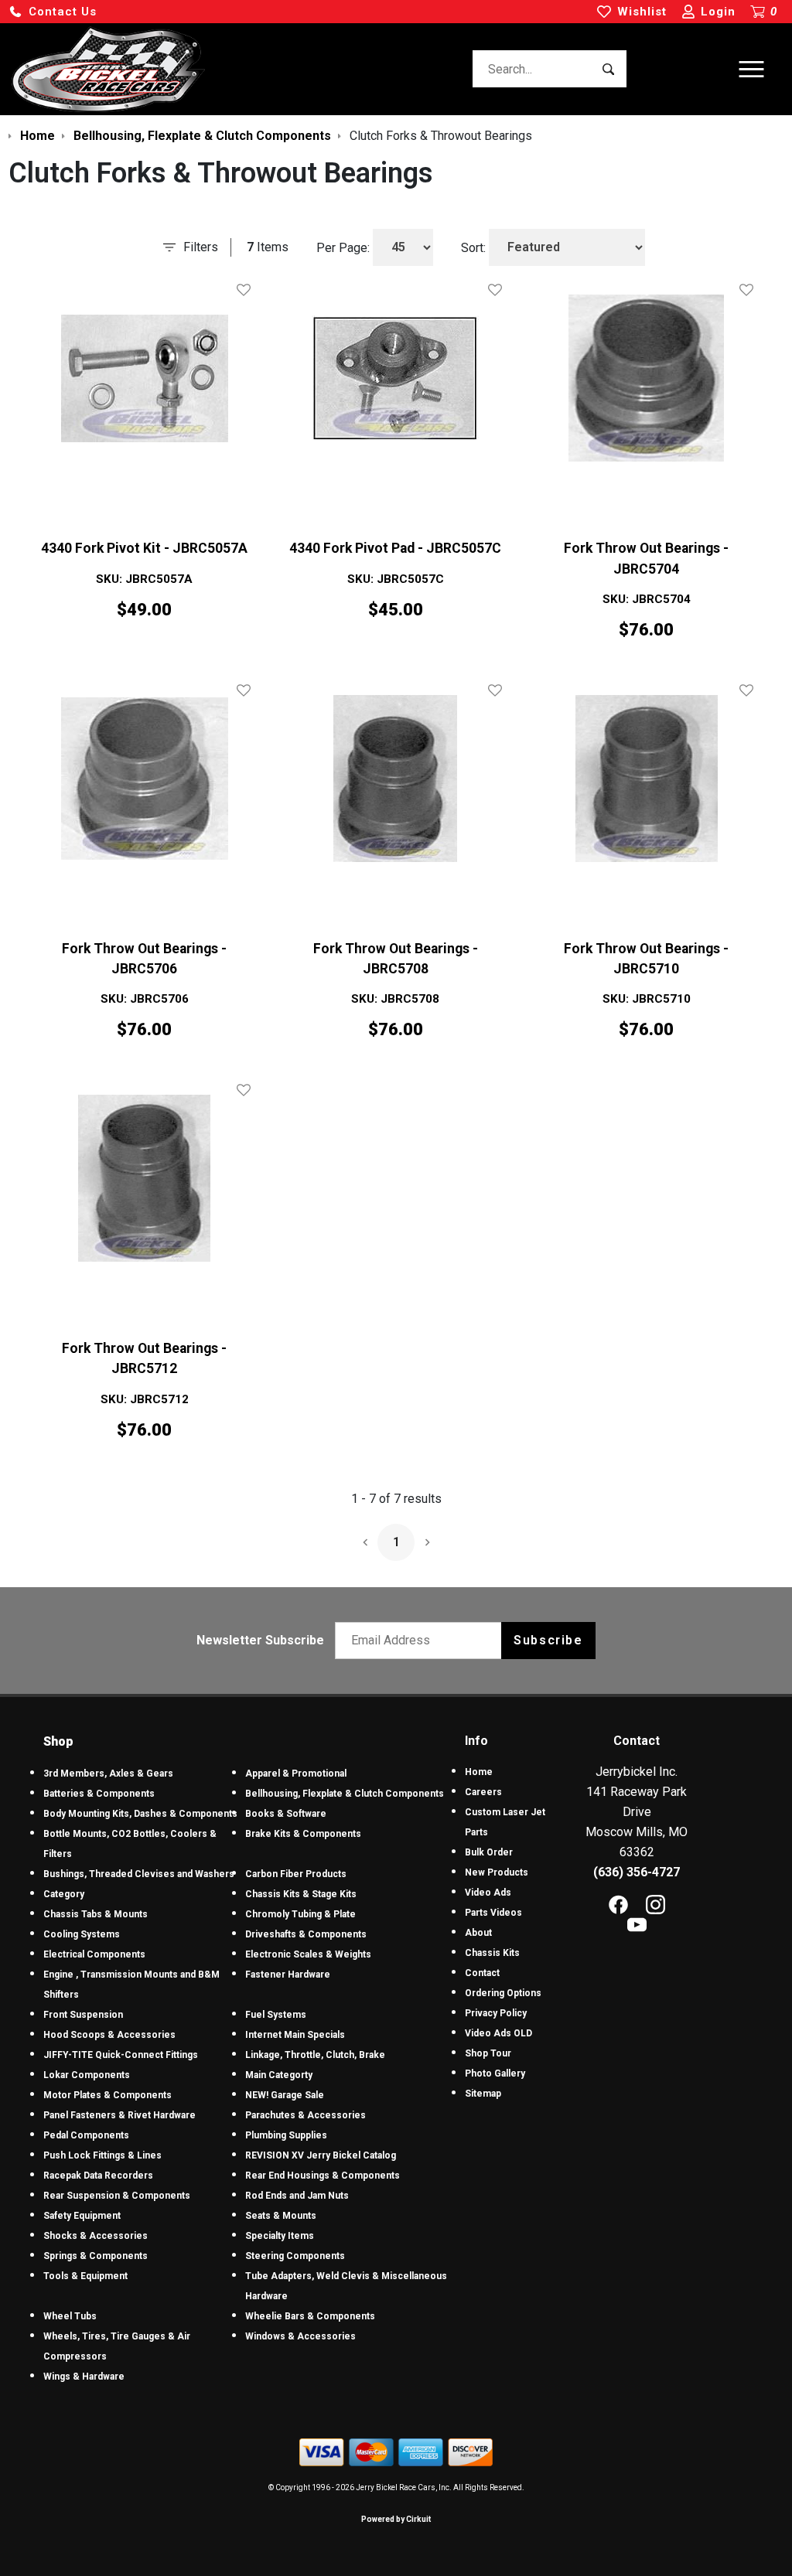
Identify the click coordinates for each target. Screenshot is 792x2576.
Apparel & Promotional (296, 1774)
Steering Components (295, 2256)
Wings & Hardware (84, 2377)
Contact (482, 1973)
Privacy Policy (496, 2013)
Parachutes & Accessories (306, 2115)
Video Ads (488, 1893)
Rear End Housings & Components (323, 2176)
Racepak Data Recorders (98, 2176)
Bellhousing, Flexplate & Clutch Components (345, 1794)
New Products (497, 1872)
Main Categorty (279, 2075)
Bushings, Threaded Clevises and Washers (139, 1874)
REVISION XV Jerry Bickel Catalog (321, 2155)
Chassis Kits (492, 1953)
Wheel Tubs (70, 2316)
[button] (53, 12)
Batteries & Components (99, 1794)
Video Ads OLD (498, 2033)
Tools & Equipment (85, 2276)
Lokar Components (87, 2075)
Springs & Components (96, 2256)
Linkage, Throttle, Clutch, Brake (315, 2055)
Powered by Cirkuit (396, 2519)
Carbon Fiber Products (296, 1874)
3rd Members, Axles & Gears (108, 1774)
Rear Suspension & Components (117, 2196)
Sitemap (483, 2094)
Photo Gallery (495, 2073)
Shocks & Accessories (96, 2236)
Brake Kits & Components (303, 1834)
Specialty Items (280, 2236)
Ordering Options (503, 1993)
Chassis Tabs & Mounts (96, 1914)
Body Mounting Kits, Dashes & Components (140, 1814)
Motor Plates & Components (108, 2095)
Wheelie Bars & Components (310, 2316)
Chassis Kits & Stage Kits (301, 1894)
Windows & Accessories (300, 2336)
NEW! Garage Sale (285, 2095)
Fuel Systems (276, 2015)
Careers (483, 1792)
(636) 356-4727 (637, 1872)
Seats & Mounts (281, 2216)
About (478, 1933)
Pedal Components (86, 2135)
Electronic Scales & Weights (308, 1954)
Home (479, 1772)
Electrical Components (94, 1954)
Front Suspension (83, 2015)
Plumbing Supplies (286, 2135)
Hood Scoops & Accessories (109, 2035)
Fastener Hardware (288, 1975)
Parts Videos (493, 1913)
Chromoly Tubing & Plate (300, 1914)
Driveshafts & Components (306, 1934)
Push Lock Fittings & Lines (102, 2155)
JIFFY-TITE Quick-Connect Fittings (121, 2055)
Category (64, 1894)
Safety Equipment (82, 2216)
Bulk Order (489, 1852)
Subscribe (548, 1640)
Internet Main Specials (295, 2035)
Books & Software (286, 1814)
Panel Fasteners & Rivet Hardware (119, 2115)
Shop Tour (488, 2053)
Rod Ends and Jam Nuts (297, 2196)
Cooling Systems (82, 1934)
